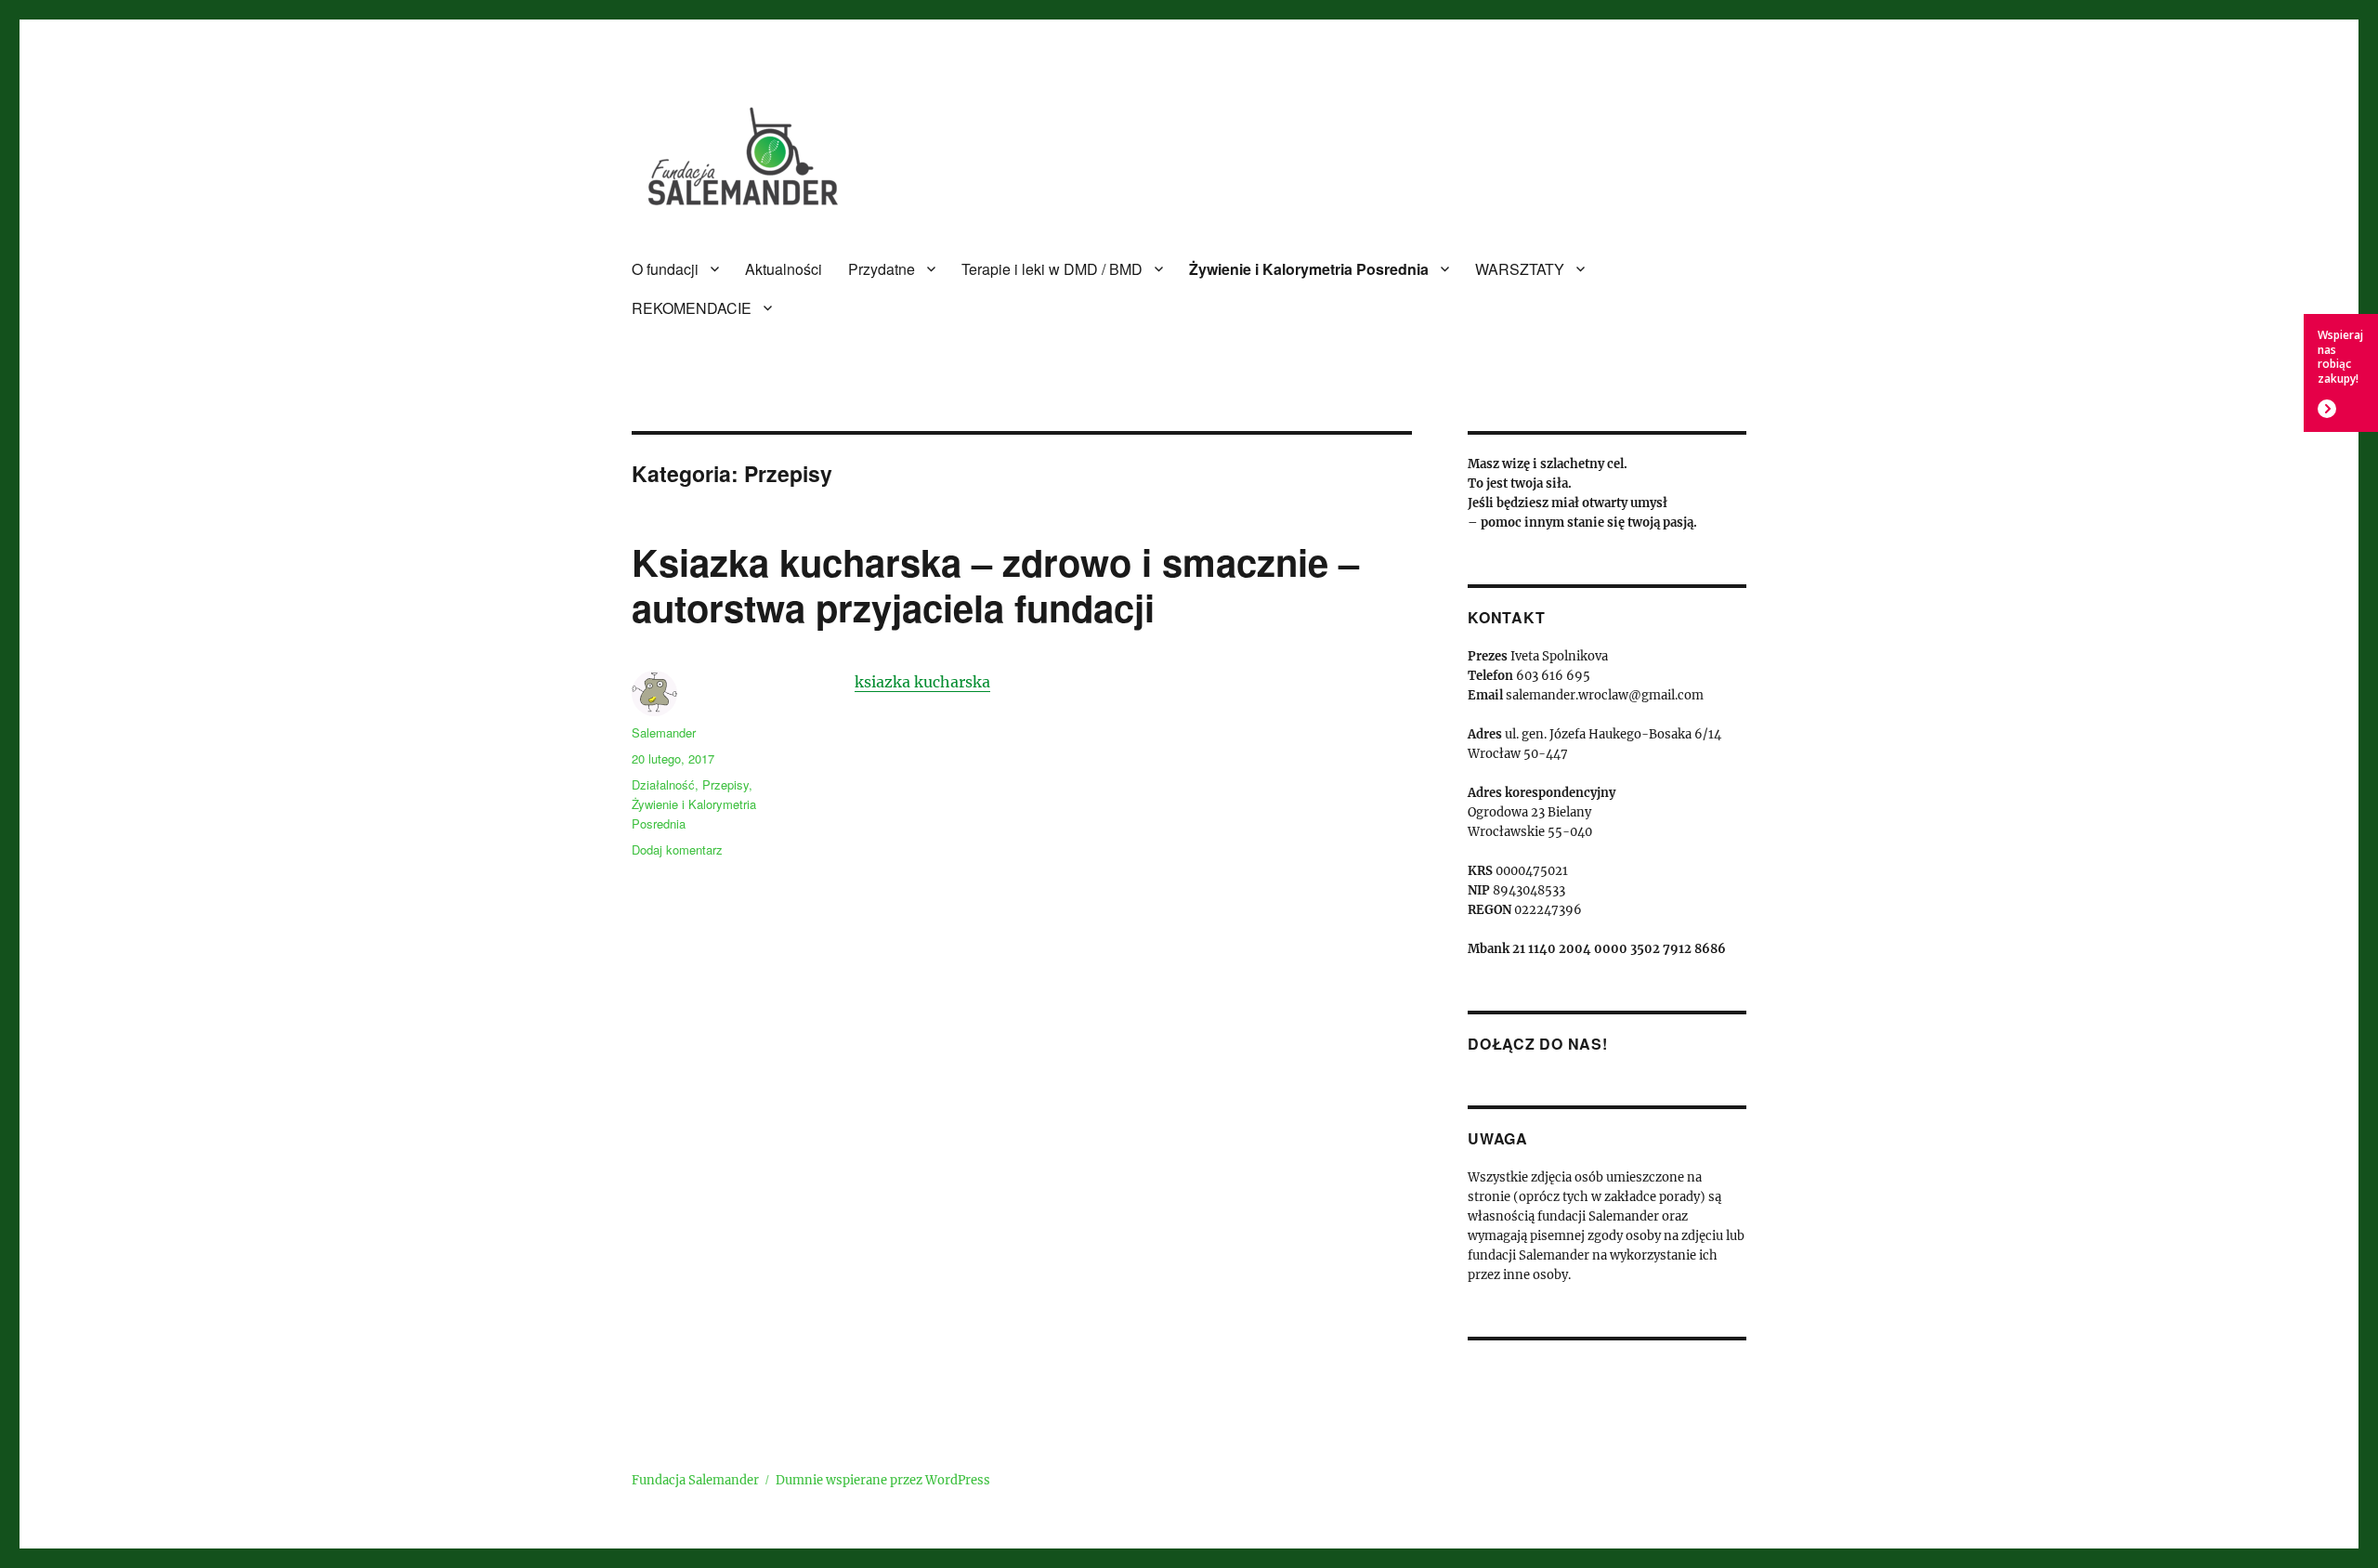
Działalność (663, 784)
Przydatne (882, 269)
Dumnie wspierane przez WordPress (883, 1480)
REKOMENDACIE (692, 308)
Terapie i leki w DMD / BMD (1052, 269)
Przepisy (725, 784)
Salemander (664, 732)
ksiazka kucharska (922, 682)
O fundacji (665, 269)
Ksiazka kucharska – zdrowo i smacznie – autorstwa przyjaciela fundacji (995, 584)
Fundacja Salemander (695, 1480)
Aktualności (784, 269)
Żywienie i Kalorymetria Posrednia (1309, 269)
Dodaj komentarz (677, 849)
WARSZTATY (1520, 269)
